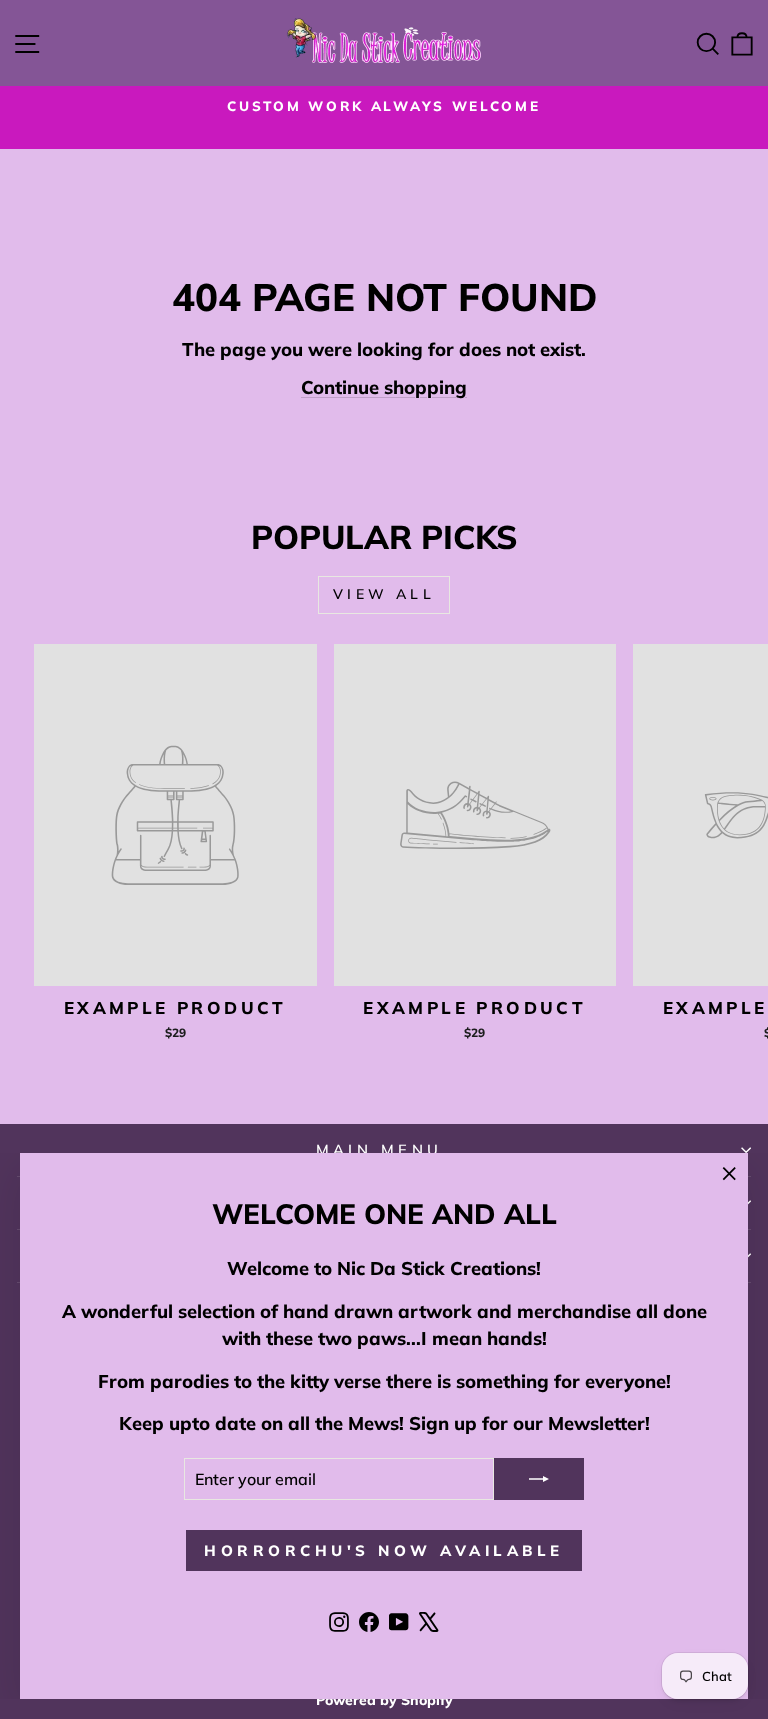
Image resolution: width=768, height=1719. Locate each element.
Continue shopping (384, 387)
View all (384, 594)
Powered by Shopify (384, 1700)
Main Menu (379, 1149)
